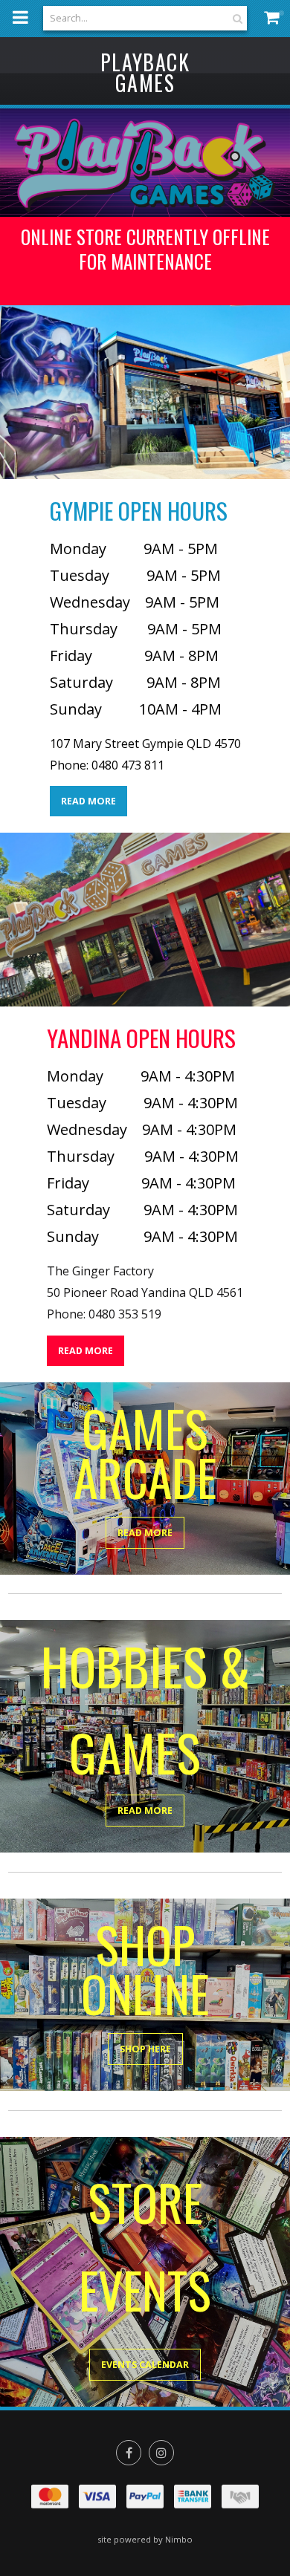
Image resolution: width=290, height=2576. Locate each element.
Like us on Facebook (129, 2453)
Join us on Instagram (161, 2453)
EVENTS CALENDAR (145, 2365)
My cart (275, 17)
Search (236, 18)
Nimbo (179, 2539)
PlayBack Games (145, 72)
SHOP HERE (145, 2049)
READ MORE (88, 801)
